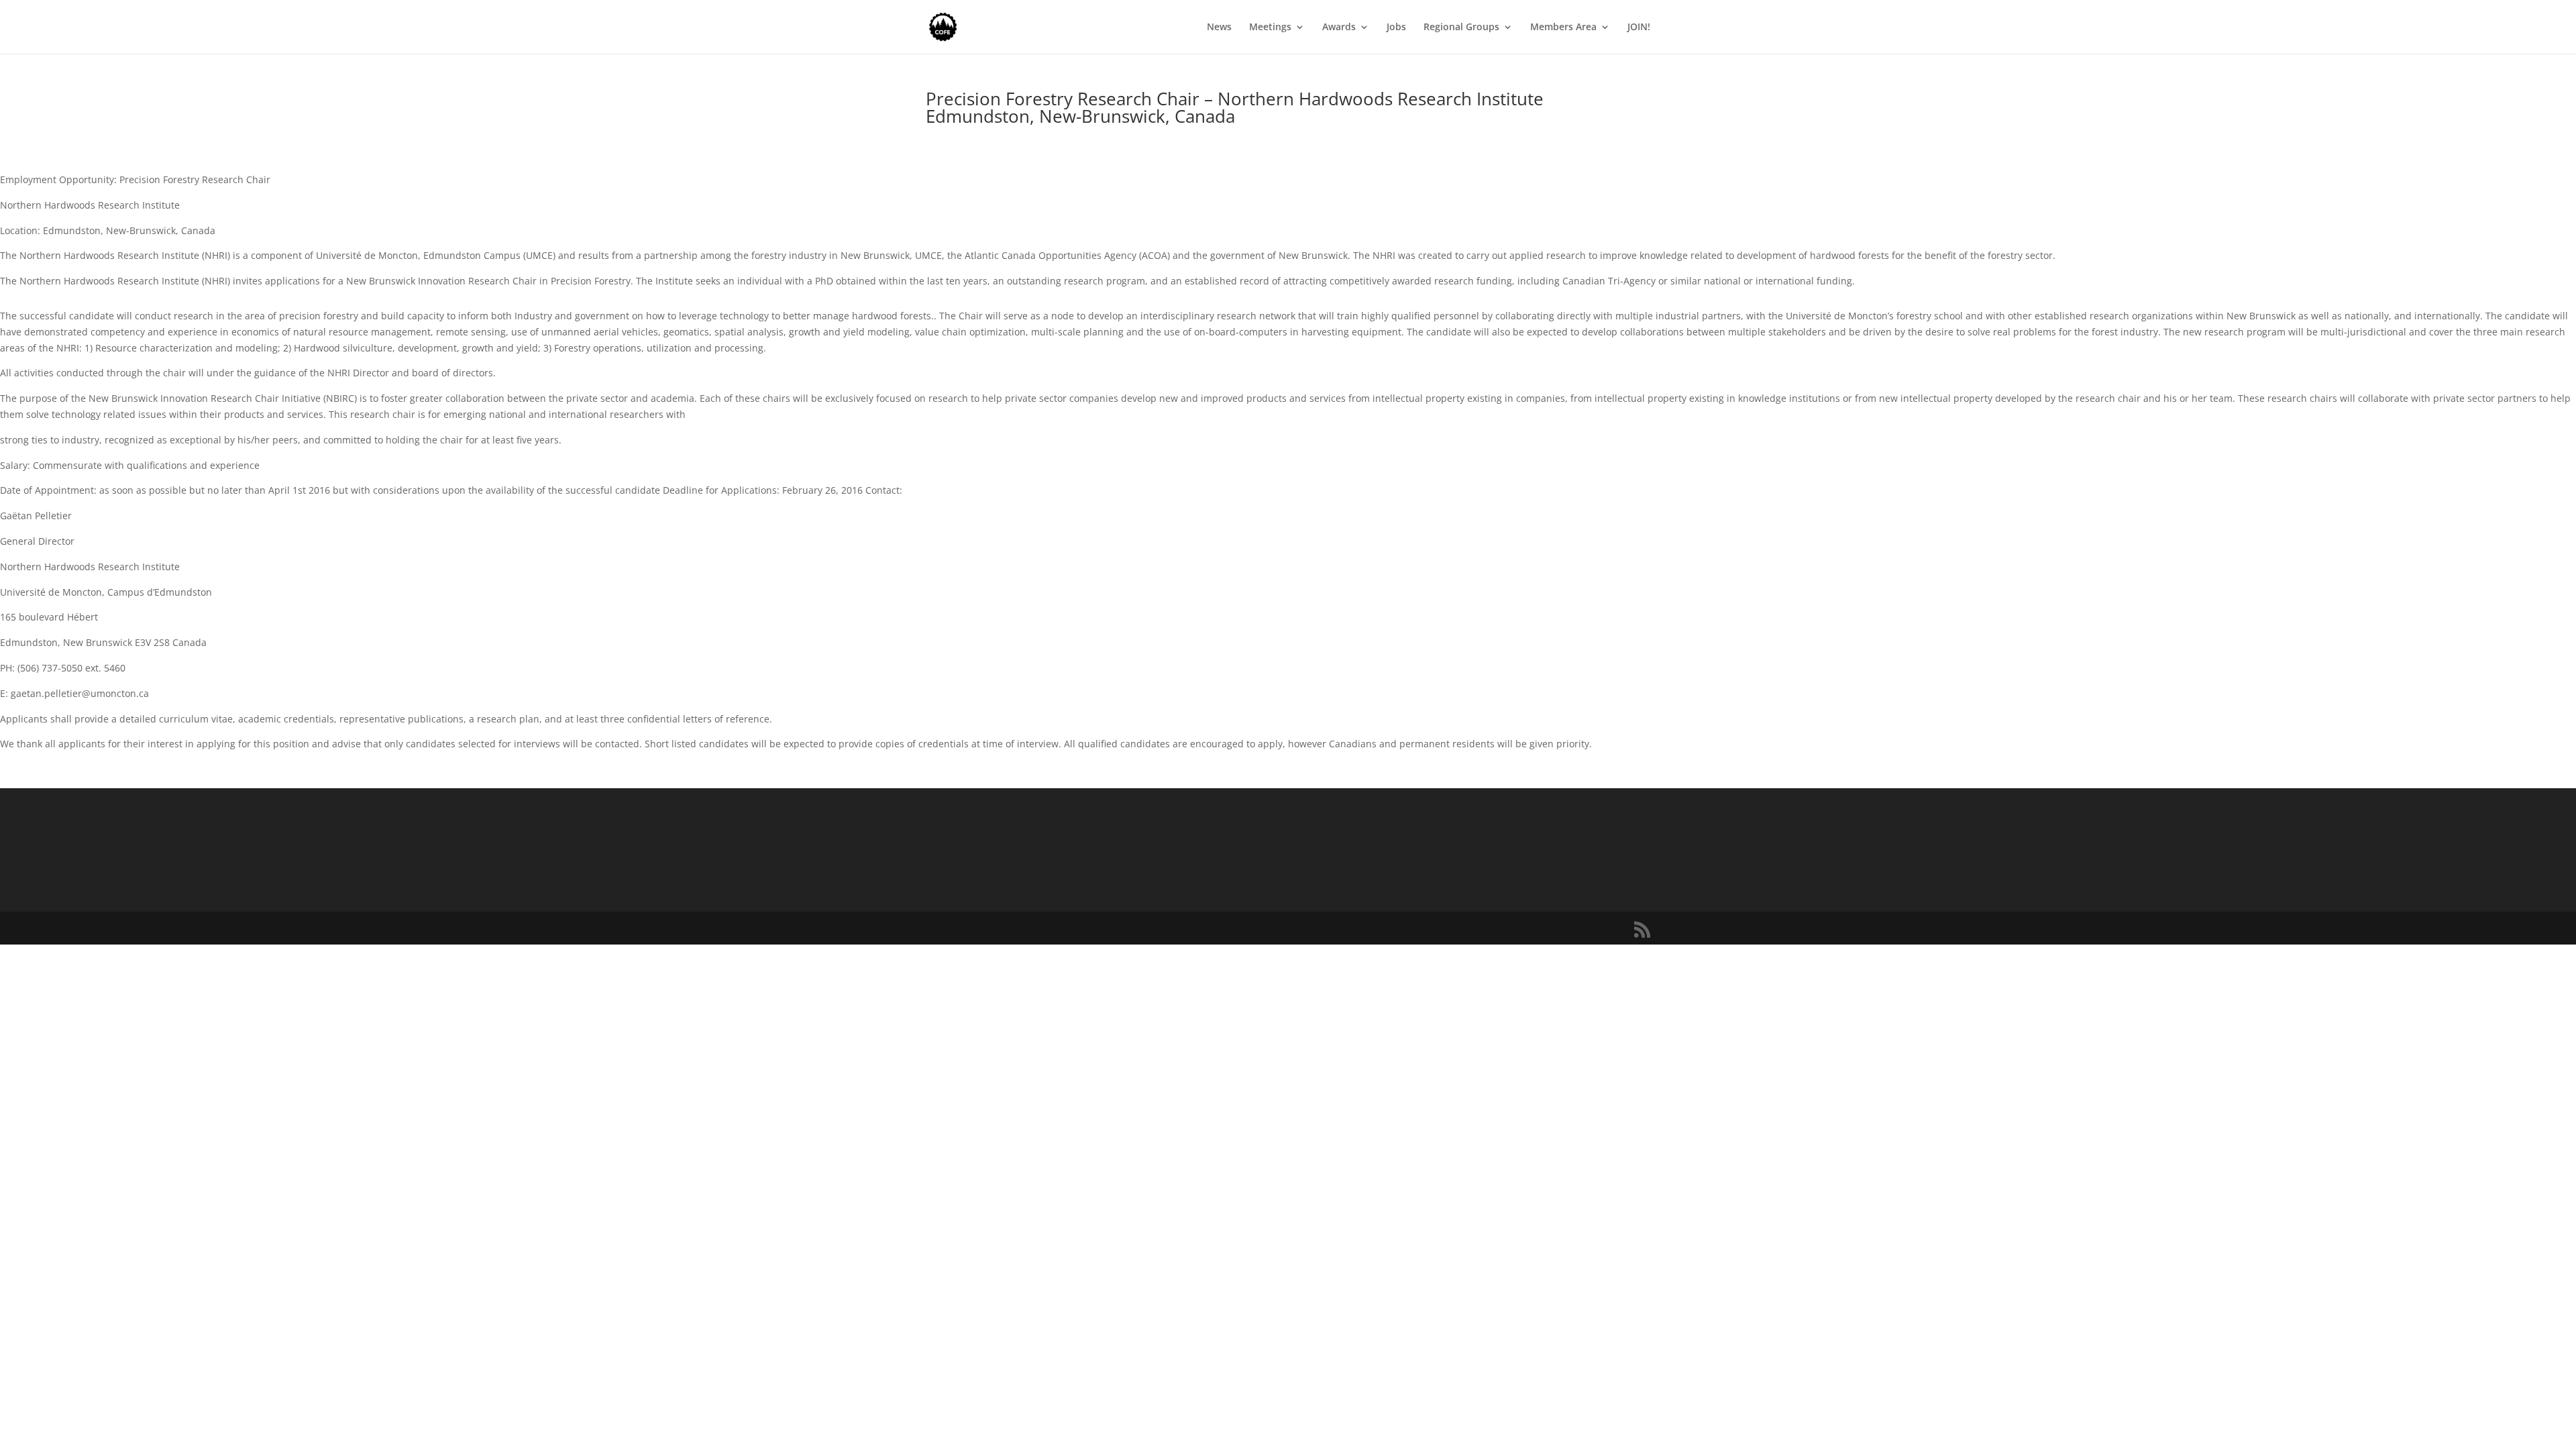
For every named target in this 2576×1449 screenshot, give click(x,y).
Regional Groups (1461, 28)
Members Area (1563, 28)
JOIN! (1639, 28)
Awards (1339, 28)
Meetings (1270, 28)
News (1219, 28)
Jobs (1396, 28)
